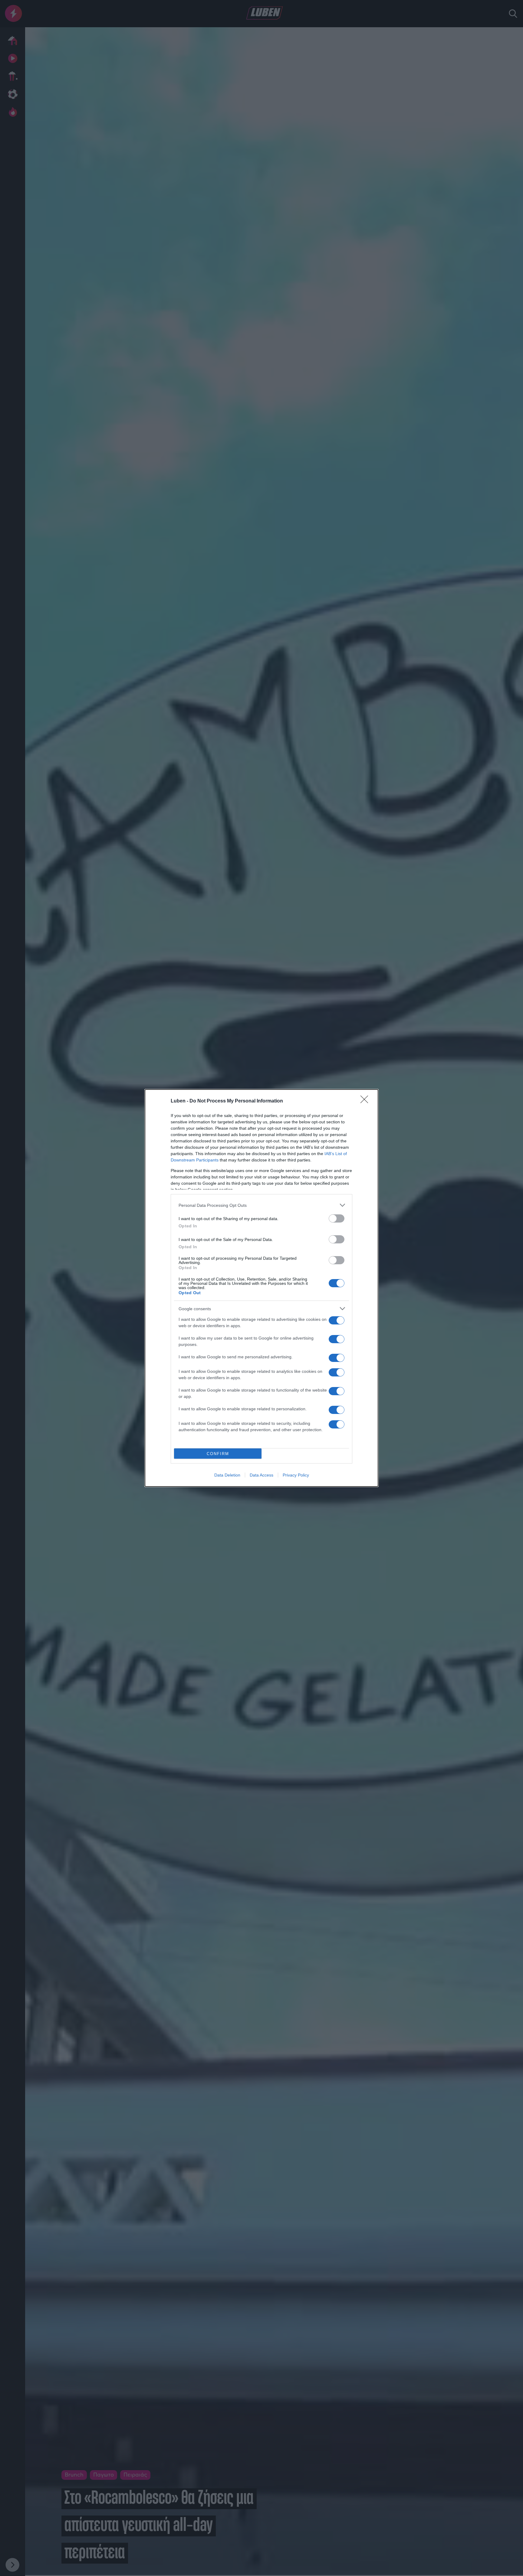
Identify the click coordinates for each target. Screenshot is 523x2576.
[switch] (337, 1218)
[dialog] (261, 1288)
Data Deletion (227, 1475)
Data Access (261, 1475)
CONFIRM (218, 1454)
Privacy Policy (296, 1475)
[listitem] (261, 1205)
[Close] (366, 1101)
